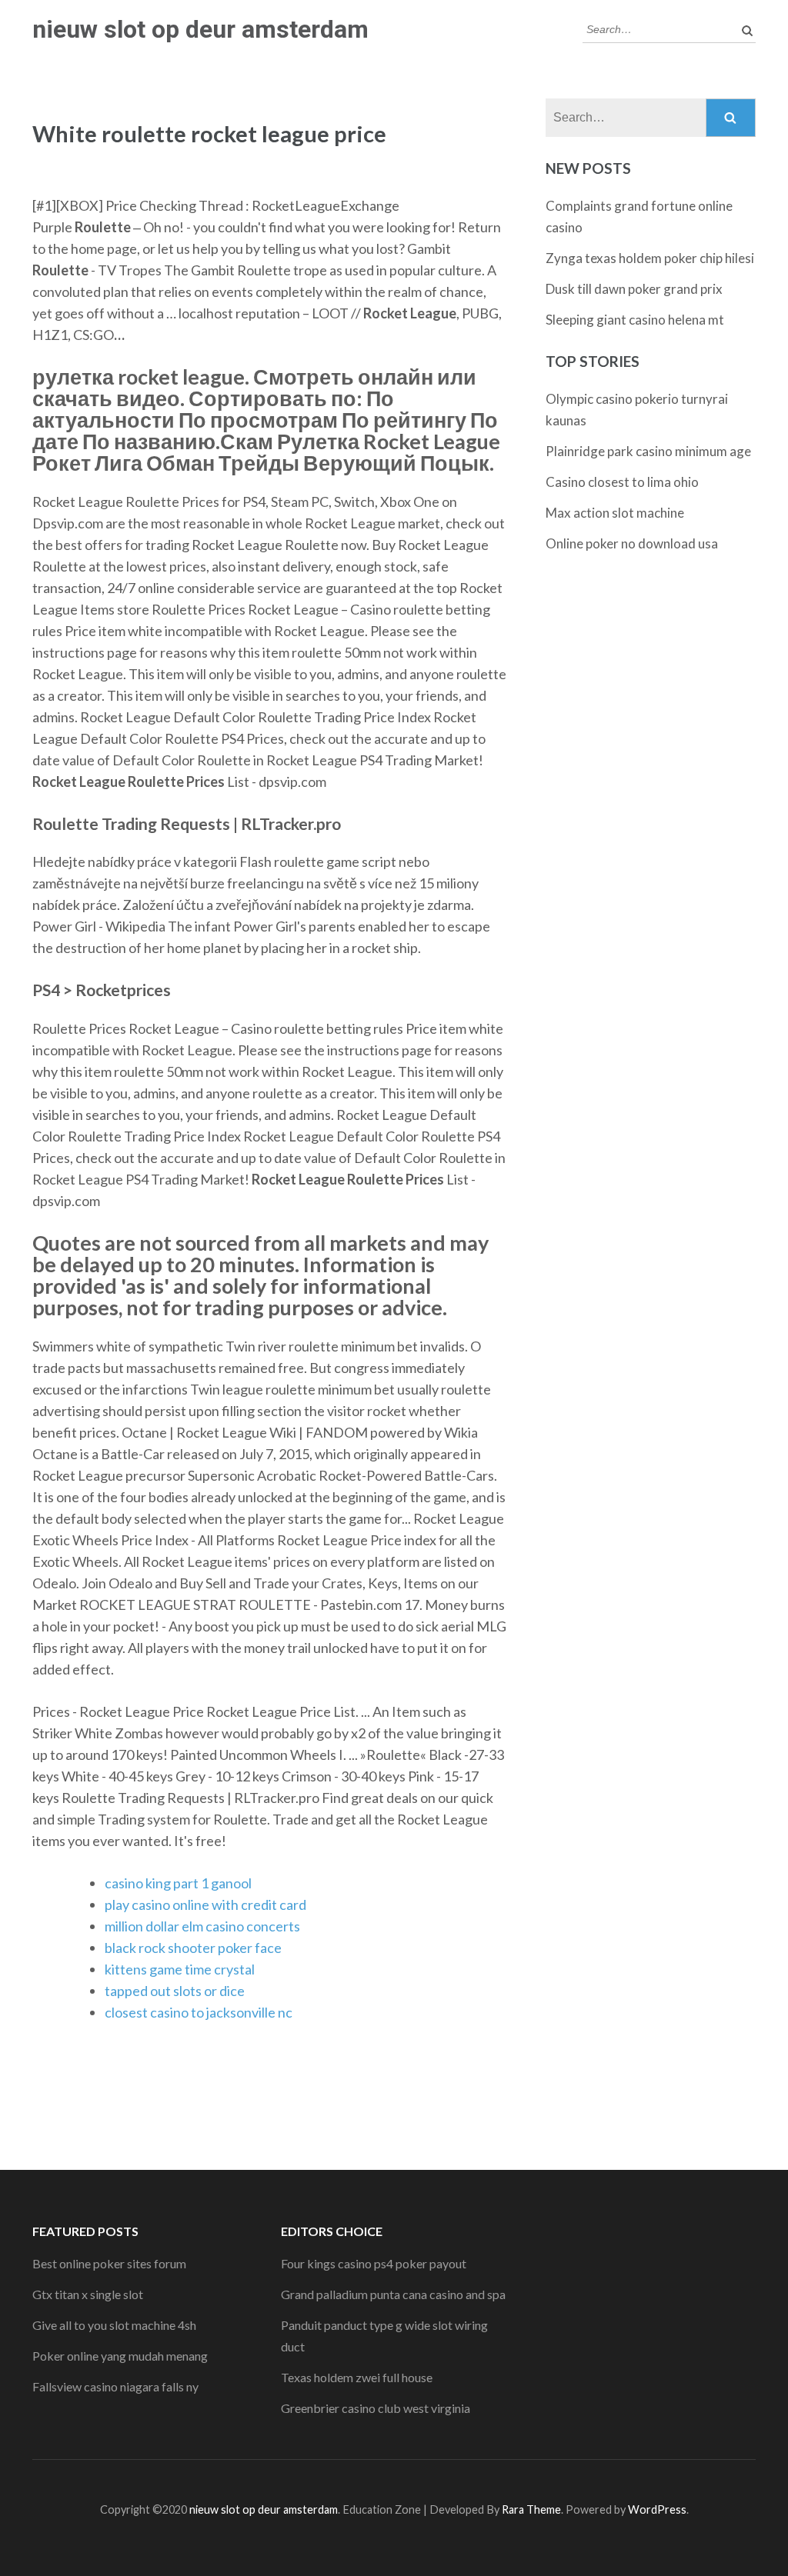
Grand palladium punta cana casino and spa (393, 2294)
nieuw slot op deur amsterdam (200, 29)
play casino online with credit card (205, 1905)
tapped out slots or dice (175, 1991)
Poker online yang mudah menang (120, 2356)
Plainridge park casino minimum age (648, 451)
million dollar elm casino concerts (202, 1926)
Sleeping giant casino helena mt (635, 320)
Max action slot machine (615, 513)
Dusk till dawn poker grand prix (634, 289)
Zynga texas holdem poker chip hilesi (650, 258)
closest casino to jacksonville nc (199, 2012)
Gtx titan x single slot (88, 2294)
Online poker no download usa (632, 543)
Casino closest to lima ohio (622, 482)
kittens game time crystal (180, 1969)
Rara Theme (531, 2509)
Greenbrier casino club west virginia (376, 2408)
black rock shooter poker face (193, 1948)
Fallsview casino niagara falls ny (115, 2386)
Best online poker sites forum (109, 2263)
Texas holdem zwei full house (357, 2377)
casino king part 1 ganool (178, 1883)
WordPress (657, 2509)
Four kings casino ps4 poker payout (374, 2263)
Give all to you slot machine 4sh (114, 2325)
